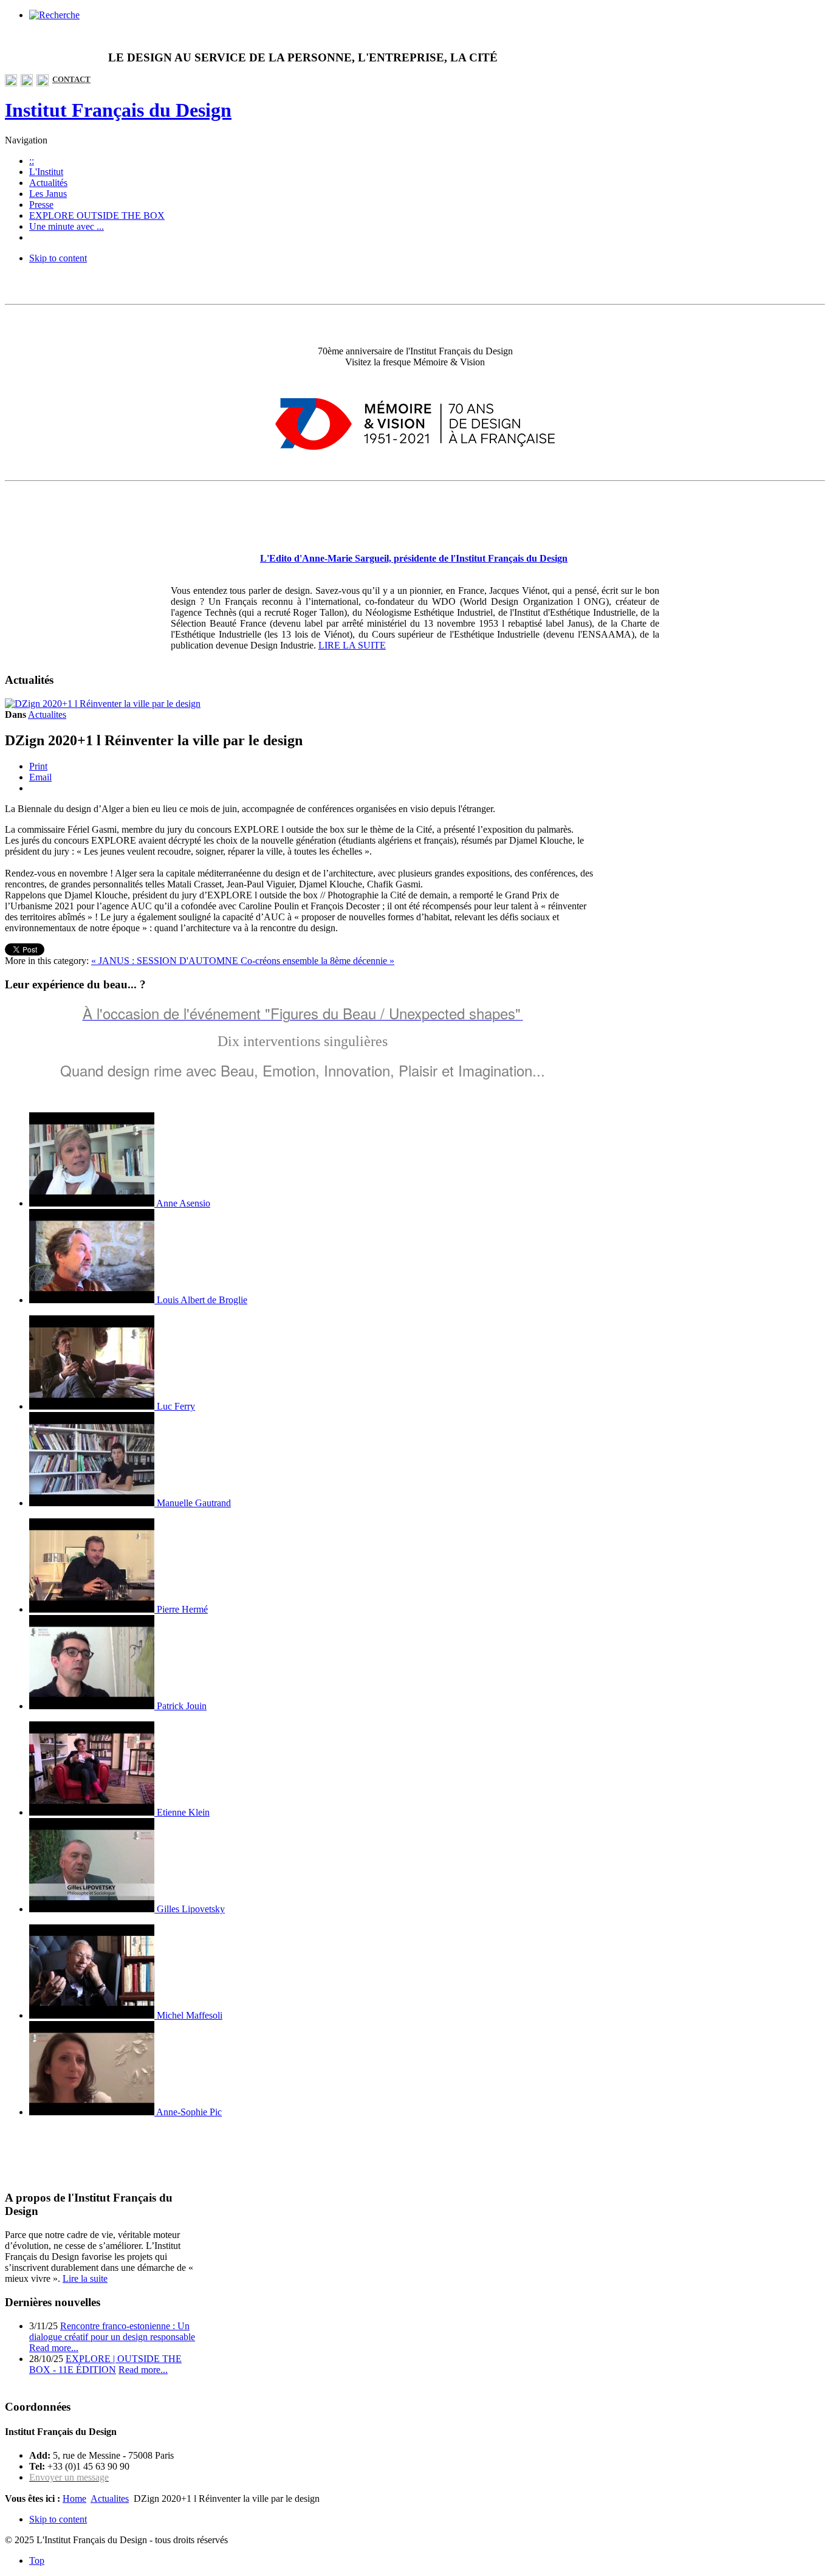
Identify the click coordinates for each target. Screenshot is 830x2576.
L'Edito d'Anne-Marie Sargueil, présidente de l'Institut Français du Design (414, 558)
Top (37, 2561)
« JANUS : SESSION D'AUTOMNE (166, 961)
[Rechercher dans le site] (54, 15)
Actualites (47, 715)
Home (74, 2499)
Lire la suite (85, 2278)
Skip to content (58, 258)
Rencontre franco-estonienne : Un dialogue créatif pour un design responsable (112, 2331)
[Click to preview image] (103, 704)
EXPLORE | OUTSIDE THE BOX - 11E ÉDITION (105, 2364)
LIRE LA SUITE (352, 645)
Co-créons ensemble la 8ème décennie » (317, 961)
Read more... (54, 2348)
